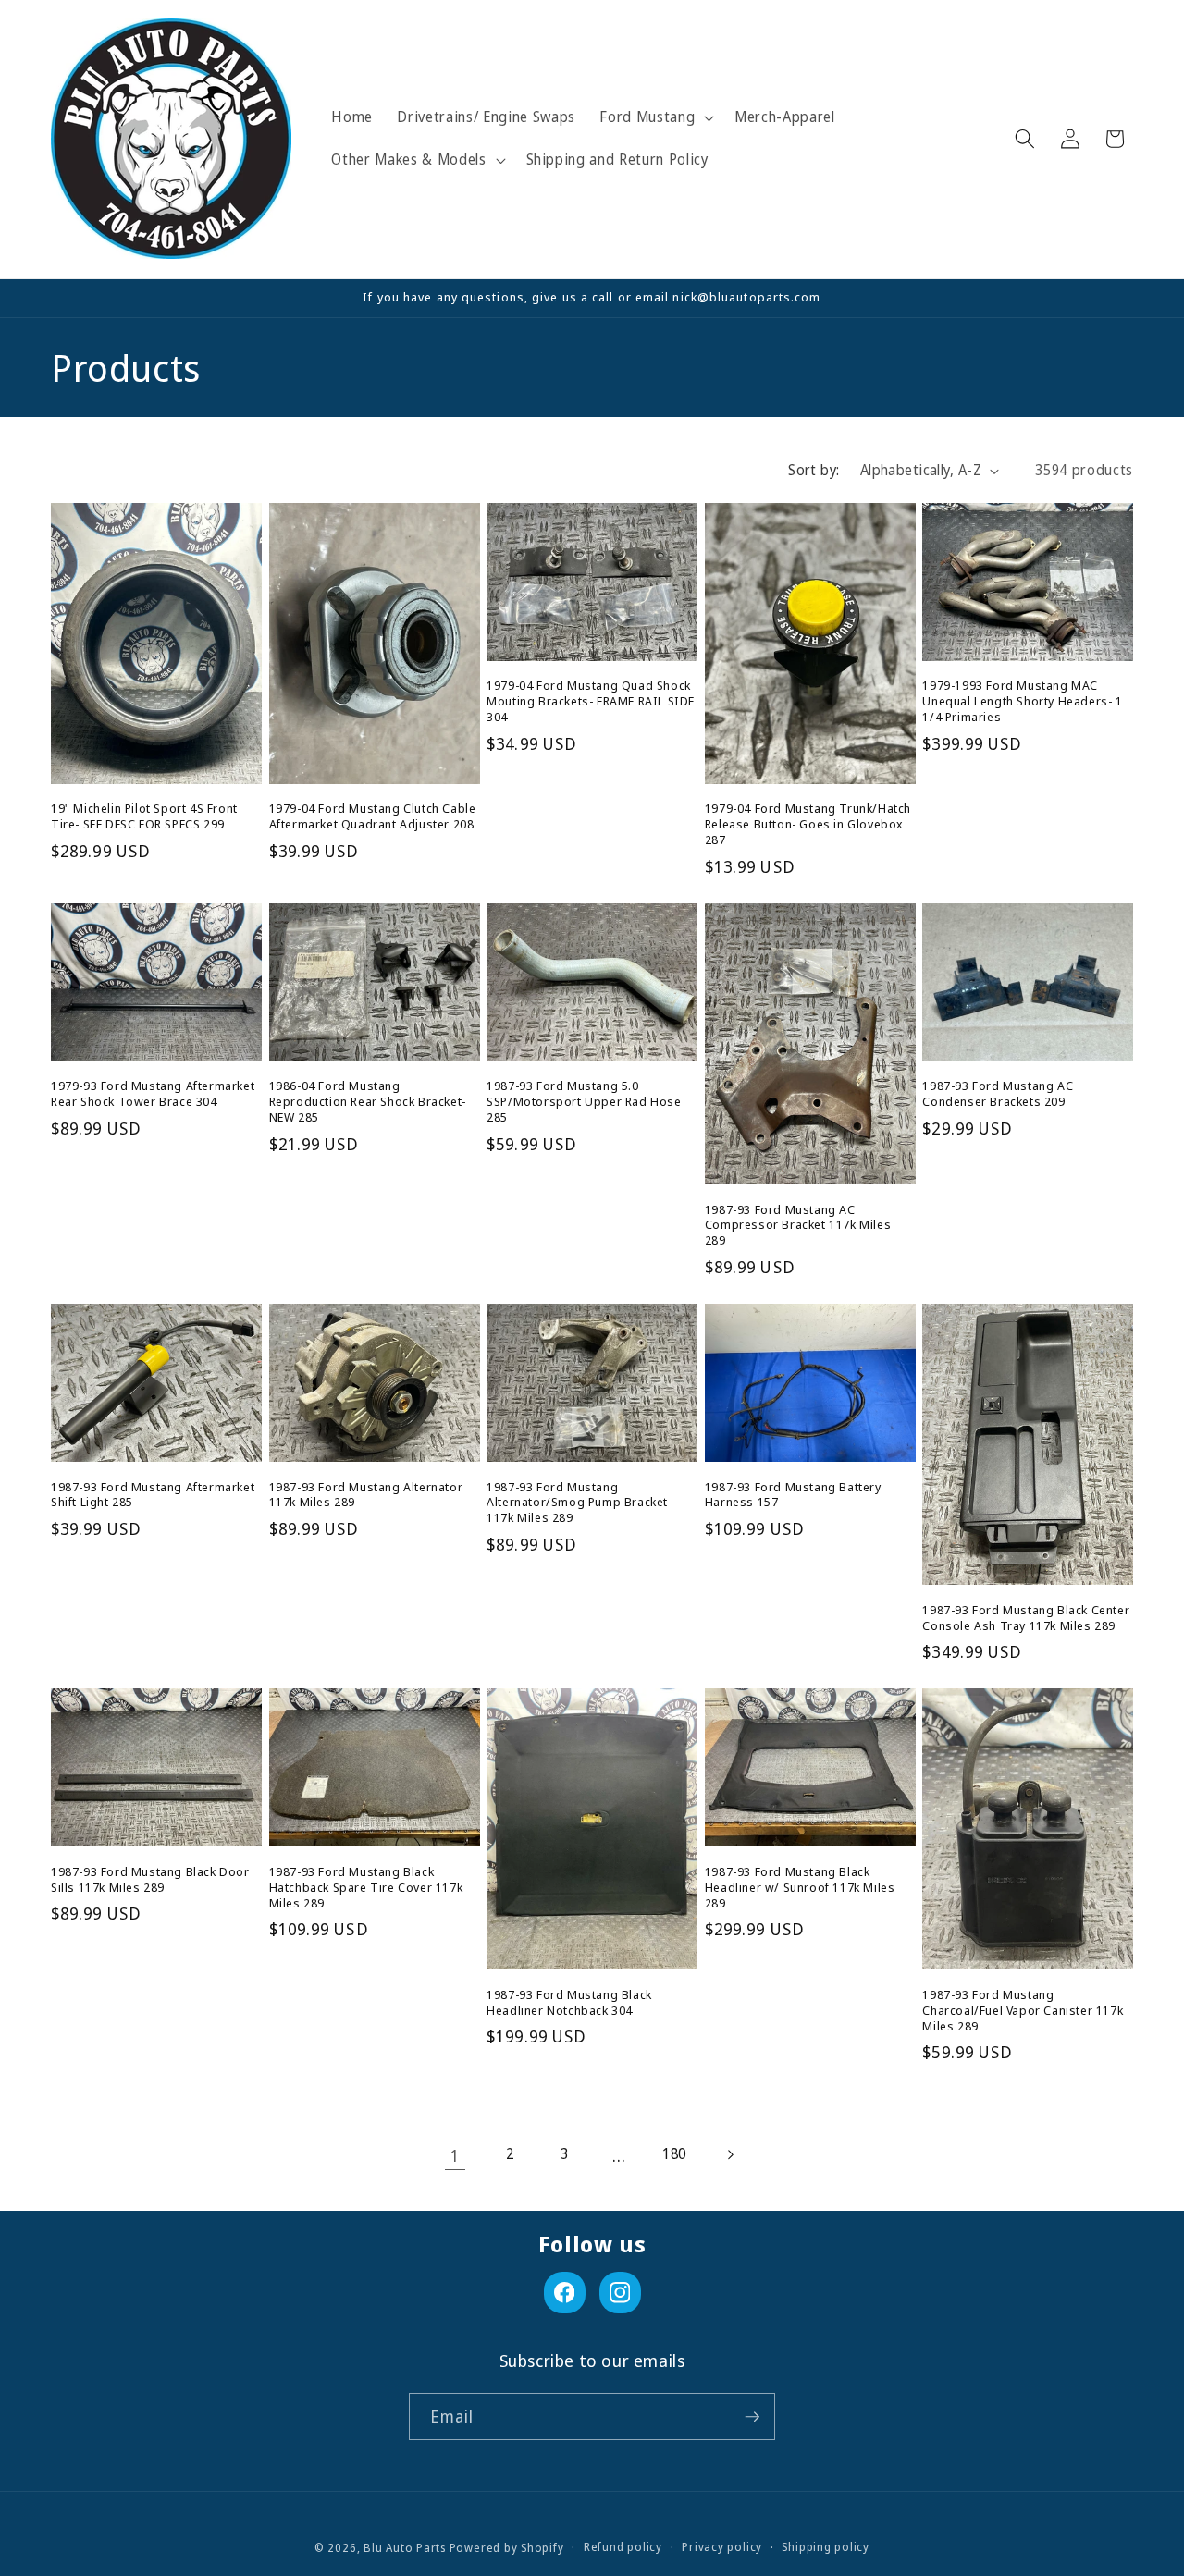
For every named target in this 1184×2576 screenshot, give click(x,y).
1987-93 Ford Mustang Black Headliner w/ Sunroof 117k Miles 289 (800, 1888)
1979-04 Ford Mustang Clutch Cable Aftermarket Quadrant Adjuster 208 (373, 816)
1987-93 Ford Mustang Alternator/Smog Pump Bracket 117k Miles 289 (577, 1503)
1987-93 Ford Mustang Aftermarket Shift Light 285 (153, 1495)
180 (674, 2154)
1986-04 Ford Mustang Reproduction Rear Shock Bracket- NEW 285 (368, 1102)
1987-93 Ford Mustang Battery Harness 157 (793, 1495)
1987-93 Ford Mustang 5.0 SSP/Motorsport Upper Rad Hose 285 (584, 1102)
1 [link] (455, 2155)
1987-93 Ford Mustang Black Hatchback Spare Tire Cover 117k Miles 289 (366, 1888)
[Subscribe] (752, 2417)
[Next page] (729, 2155)
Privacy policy (722, 2547)
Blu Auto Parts (405, 2548)
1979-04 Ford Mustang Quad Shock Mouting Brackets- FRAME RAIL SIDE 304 (591, 701)
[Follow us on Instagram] (620, 2293)
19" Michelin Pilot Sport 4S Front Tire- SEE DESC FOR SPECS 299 (144, 816)
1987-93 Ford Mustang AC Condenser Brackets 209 (998, 1094)
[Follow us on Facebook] (565, 2293)
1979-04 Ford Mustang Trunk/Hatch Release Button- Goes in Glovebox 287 (808, 824)
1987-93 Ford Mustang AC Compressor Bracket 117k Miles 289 (798, 1226)
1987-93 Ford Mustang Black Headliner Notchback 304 (569, 2003)
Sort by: (814, 470)
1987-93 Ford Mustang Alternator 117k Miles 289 (366, 1495)
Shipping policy (826, 2547)
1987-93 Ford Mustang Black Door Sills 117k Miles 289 (150, 1880)
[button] (655, 117)
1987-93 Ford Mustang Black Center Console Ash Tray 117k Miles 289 (1026, 1618)
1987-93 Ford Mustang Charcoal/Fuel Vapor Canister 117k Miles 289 (1023, 2011)
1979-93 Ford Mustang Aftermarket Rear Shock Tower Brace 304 (153, 1094)
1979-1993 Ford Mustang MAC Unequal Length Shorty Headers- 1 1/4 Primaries (1022, 701)
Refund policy (623, 2547)
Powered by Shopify (507, 2548)
